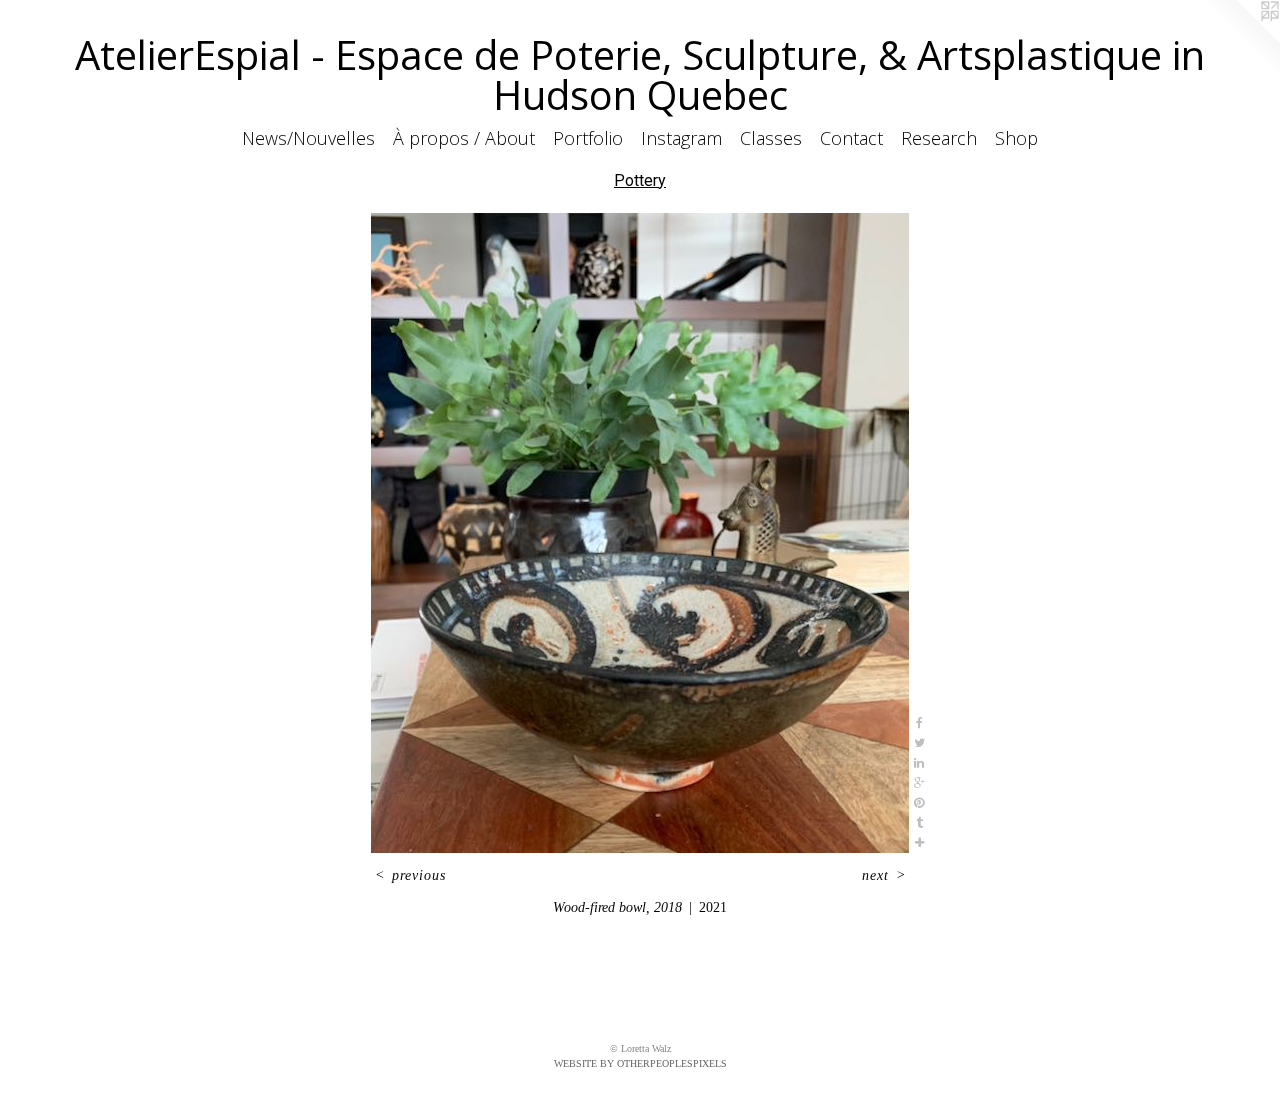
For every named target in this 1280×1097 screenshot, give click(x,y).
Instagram (681, 138)
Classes (771, 138)
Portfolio (588, 138)
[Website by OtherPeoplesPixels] (1240, 40)
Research (939, 138)
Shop (1016, 138)
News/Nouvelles (308, 138)
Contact (851, 138)
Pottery (640, 180)
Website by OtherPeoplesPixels (640, 1063)
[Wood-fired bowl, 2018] (640, 533)
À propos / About (464, 138)
